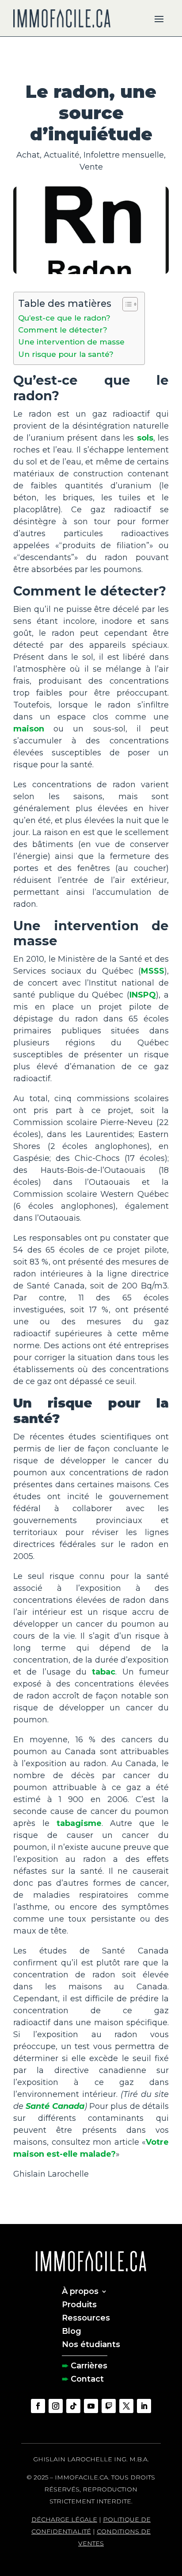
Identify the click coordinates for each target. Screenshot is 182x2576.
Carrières (89, 2365)
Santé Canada (55, 2106)
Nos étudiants (91, 2344)
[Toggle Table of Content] (126, 304)
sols (145, 438)
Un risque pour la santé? (66, 354)
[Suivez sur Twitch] (109, 2406)
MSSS (153, 971)
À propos (80, 2290)
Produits (79, 2304)
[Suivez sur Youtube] (91, 2406)
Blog (72, 2330)
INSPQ (143, 995)
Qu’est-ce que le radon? (64, 318)
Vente (91, 167)
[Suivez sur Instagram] (56, 2406)
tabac (104, 1672)
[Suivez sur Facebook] (38, 2406)
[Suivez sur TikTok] (73, 2406)
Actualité (62, 155)
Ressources (86, 2317)
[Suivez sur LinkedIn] (144, 2406)
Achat (28, 155)
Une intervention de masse (71, 342)
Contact (87, 2378)
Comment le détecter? (63, 330)
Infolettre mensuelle (124, 155)
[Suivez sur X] (126, 2406)
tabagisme (79, 1823)
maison (29, 729)
